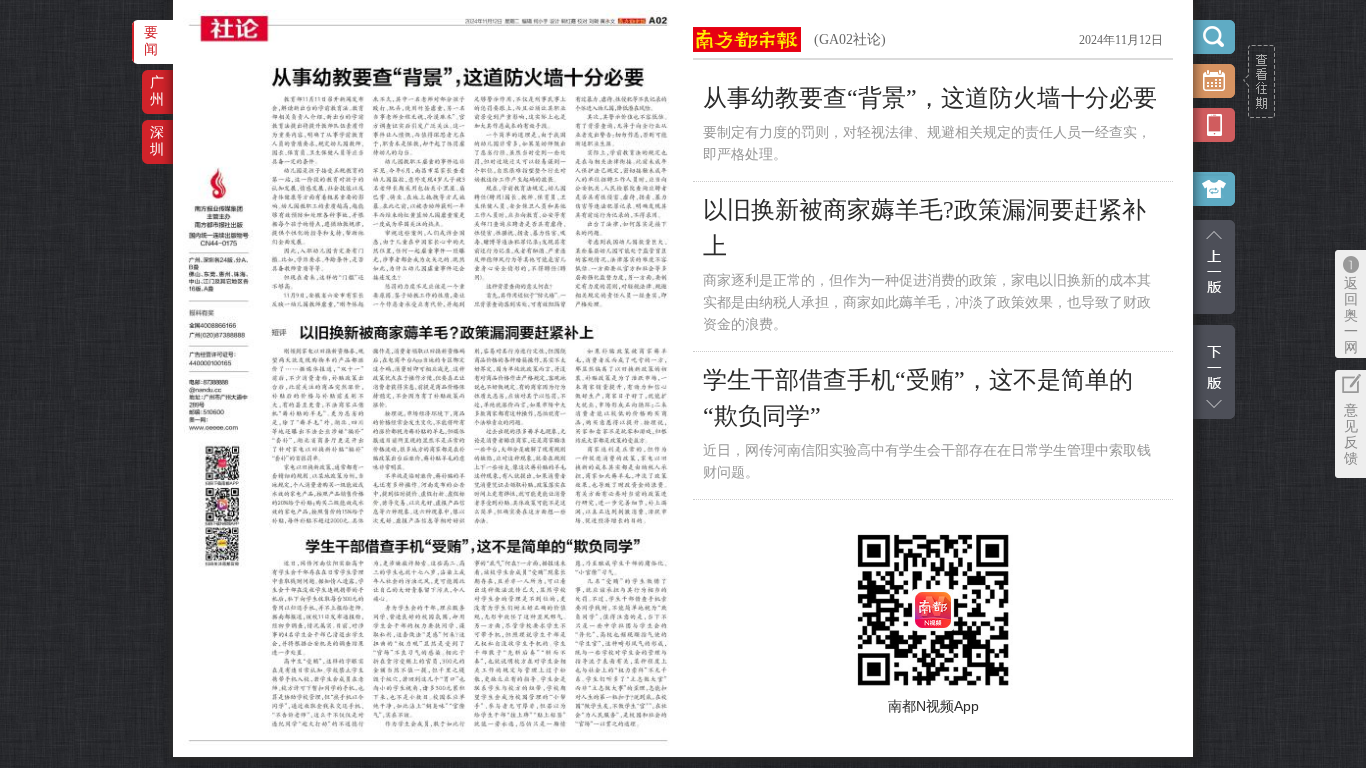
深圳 (157, 140)
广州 (157, 90)
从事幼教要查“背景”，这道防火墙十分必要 (930, 98)
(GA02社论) (850, 39)
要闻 (151, 40)
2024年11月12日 (1121, 40)
